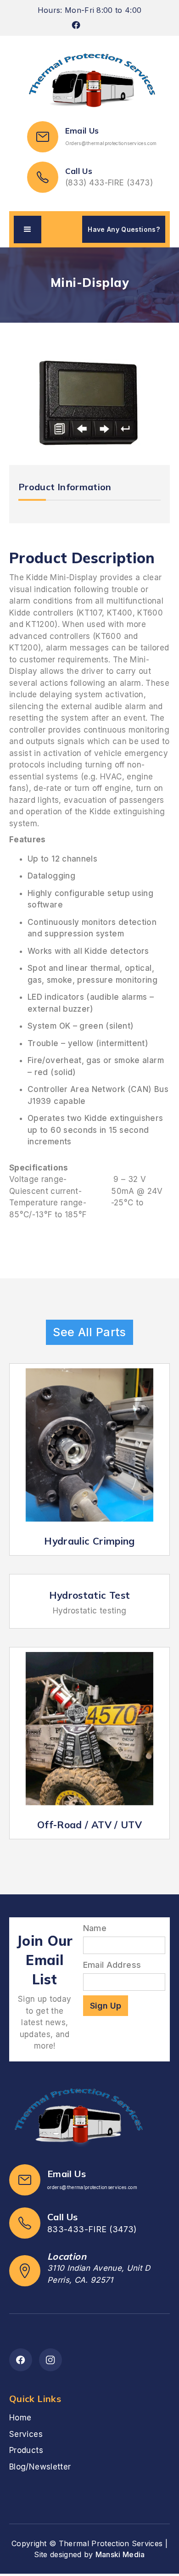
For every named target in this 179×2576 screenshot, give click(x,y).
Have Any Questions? (124, 229)
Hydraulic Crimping (89, 1541)
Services (26, 2434)
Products (26, 2450)
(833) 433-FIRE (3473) (109, 183)
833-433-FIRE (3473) (92, 2229)
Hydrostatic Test (90, 1595)
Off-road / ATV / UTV (89, 1825)
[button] (28, 230)
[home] (89, 81)
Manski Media (120, 2554)
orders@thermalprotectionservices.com (92, 2187)
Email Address (112, 1965)
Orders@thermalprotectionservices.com (111, 143)
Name (95, 1928)
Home (20, 2418)
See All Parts (89, 1332)
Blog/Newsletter (40, 2467)
